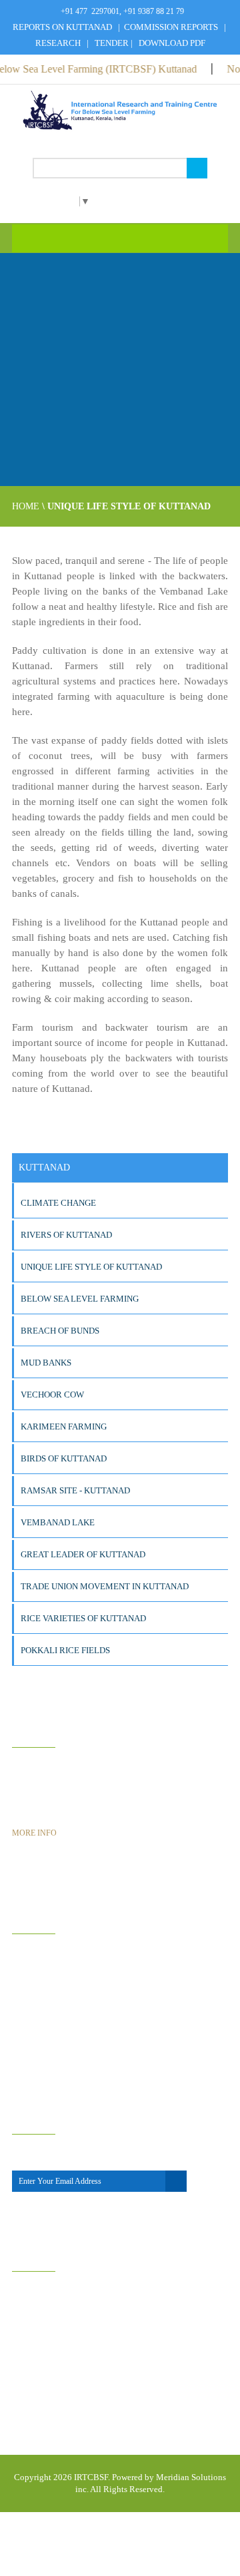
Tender (112, 43)
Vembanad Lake (58, 1522)
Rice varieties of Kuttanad (83, 1618)
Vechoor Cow (52, 1395)
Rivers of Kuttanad (66, 1235)
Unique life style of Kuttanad (91, 1267)
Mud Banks (46, 1363)
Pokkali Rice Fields (65, 1650)
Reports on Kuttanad (63, 27)
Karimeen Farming (64, 1426)
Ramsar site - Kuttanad (75, 1490)
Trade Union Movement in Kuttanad (105, 1586)
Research (58, 43)
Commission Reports (171, 27)
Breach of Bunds (60, 1331)
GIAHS (43, 1958)
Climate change (58, 1203)
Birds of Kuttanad (64, 1458)
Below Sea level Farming (80, 1299)
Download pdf (172, 43)
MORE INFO (34, 1833)
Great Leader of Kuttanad (83, 1554)
